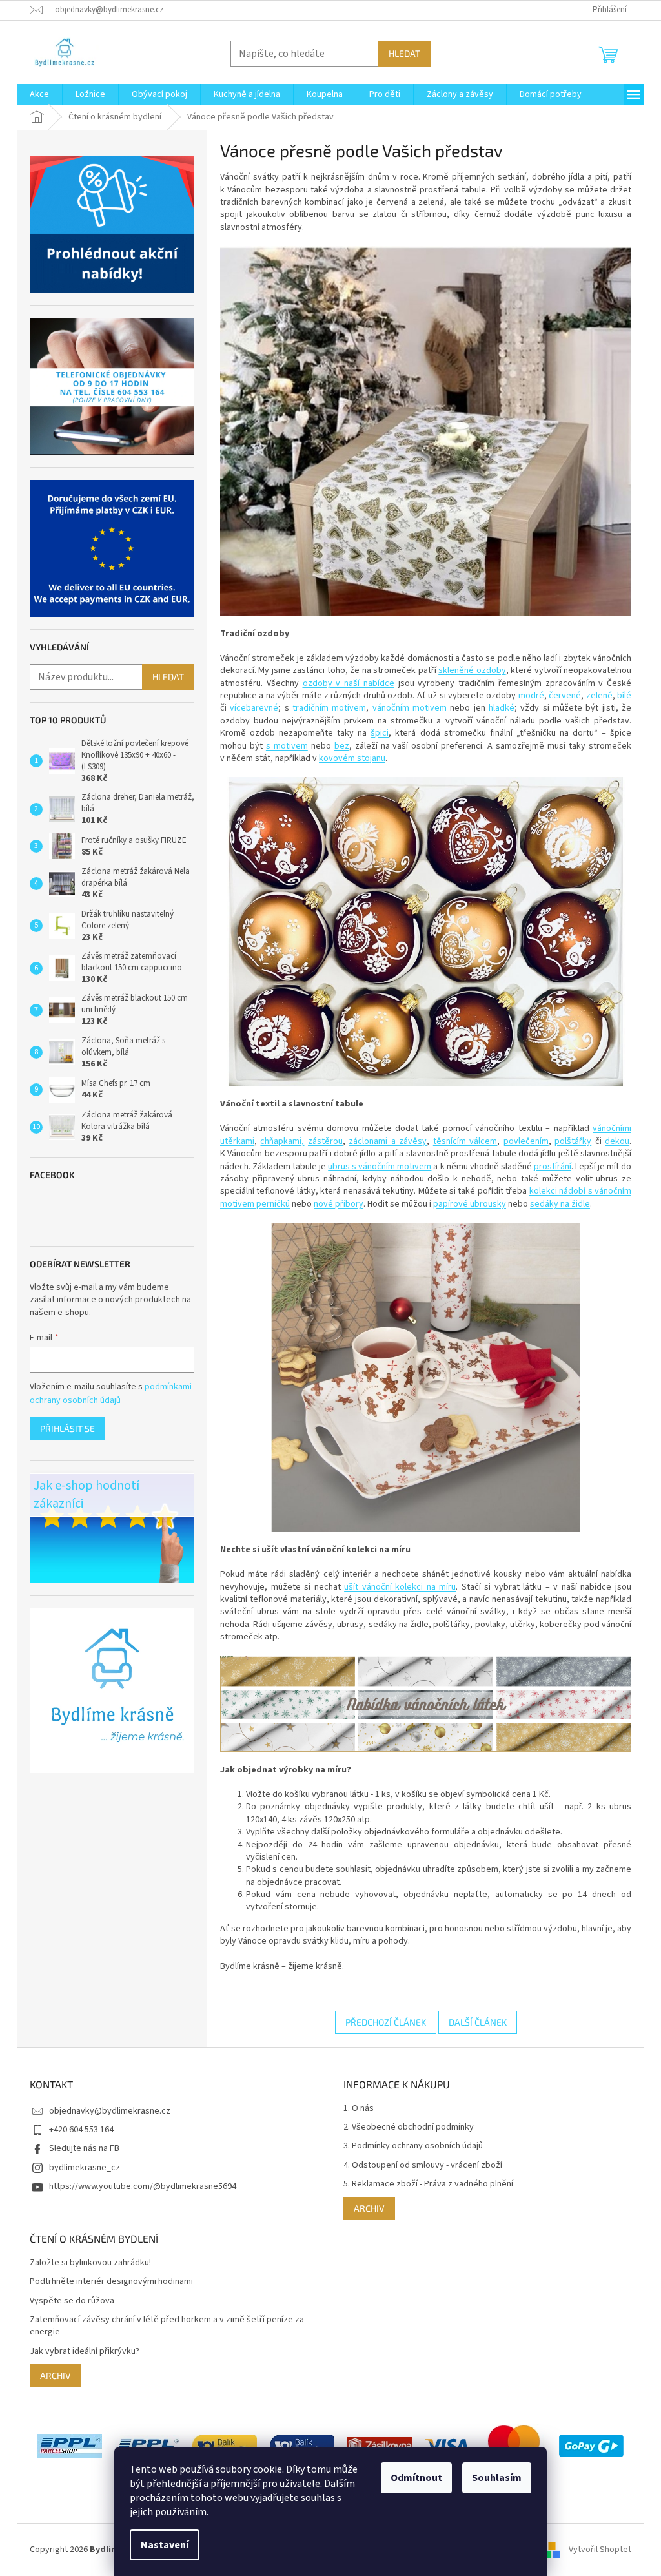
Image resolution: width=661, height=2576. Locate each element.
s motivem (287, 746)
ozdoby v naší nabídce (349, 683)
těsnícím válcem (465, 1141)
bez (342, 746)
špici (380, 733)
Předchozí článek (386, 2022)
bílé (624, 696)
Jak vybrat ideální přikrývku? (85, 2352)
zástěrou (325, 1141)
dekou (617, 1141)
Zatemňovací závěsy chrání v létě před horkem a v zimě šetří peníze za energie (167, 2326)
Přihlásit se (67, 1428)
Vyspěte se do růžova (72, 2301)
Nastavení (165, 2545)
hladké (502, 708)
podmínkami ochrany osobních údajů (111, 1393)
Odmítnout (416, 2478)
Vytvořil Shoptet (600, 2550)
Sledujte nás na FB (84, 2148)
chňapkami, (282, 1141)
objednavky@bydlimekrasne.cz (110, 2111)
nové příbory (339, 1204)
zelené (599, 696)
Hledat (404, 53)
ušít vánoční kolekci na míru (400, 1587)
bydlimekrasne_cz (85, 2168)
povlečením (526, 1141)
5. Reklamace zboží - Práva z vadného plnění (428, 2184)
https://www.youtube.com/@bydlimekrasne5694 (143, 2186)
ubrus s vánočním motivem (380, 1167)
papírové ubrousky (470, 1204)
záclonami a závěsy (388, 1141)
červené (565, 696)
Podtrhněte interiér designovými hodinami (111, 2282)
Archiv (369, 2208)
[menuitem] (39, 94)
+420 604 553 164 (81, 2130)
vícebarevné (254, 708)
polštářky (573, 1141)
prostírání (553, 1167)
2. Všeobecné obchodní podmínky (409, 2127)
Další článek (478, 2022)
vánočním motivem (410, 708)
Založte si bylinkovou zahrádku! (90, 2263)
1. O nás (359, 2109)
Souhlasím (497, 2478)
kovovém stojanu (352, 758)
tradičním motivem (329, 708)
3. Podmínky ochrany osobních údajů (413, 2146)
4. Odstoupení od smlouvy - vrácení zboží (423, 2166)
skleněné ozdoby (472, 670)
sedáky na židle (560, 1204)
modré (531, 696)
